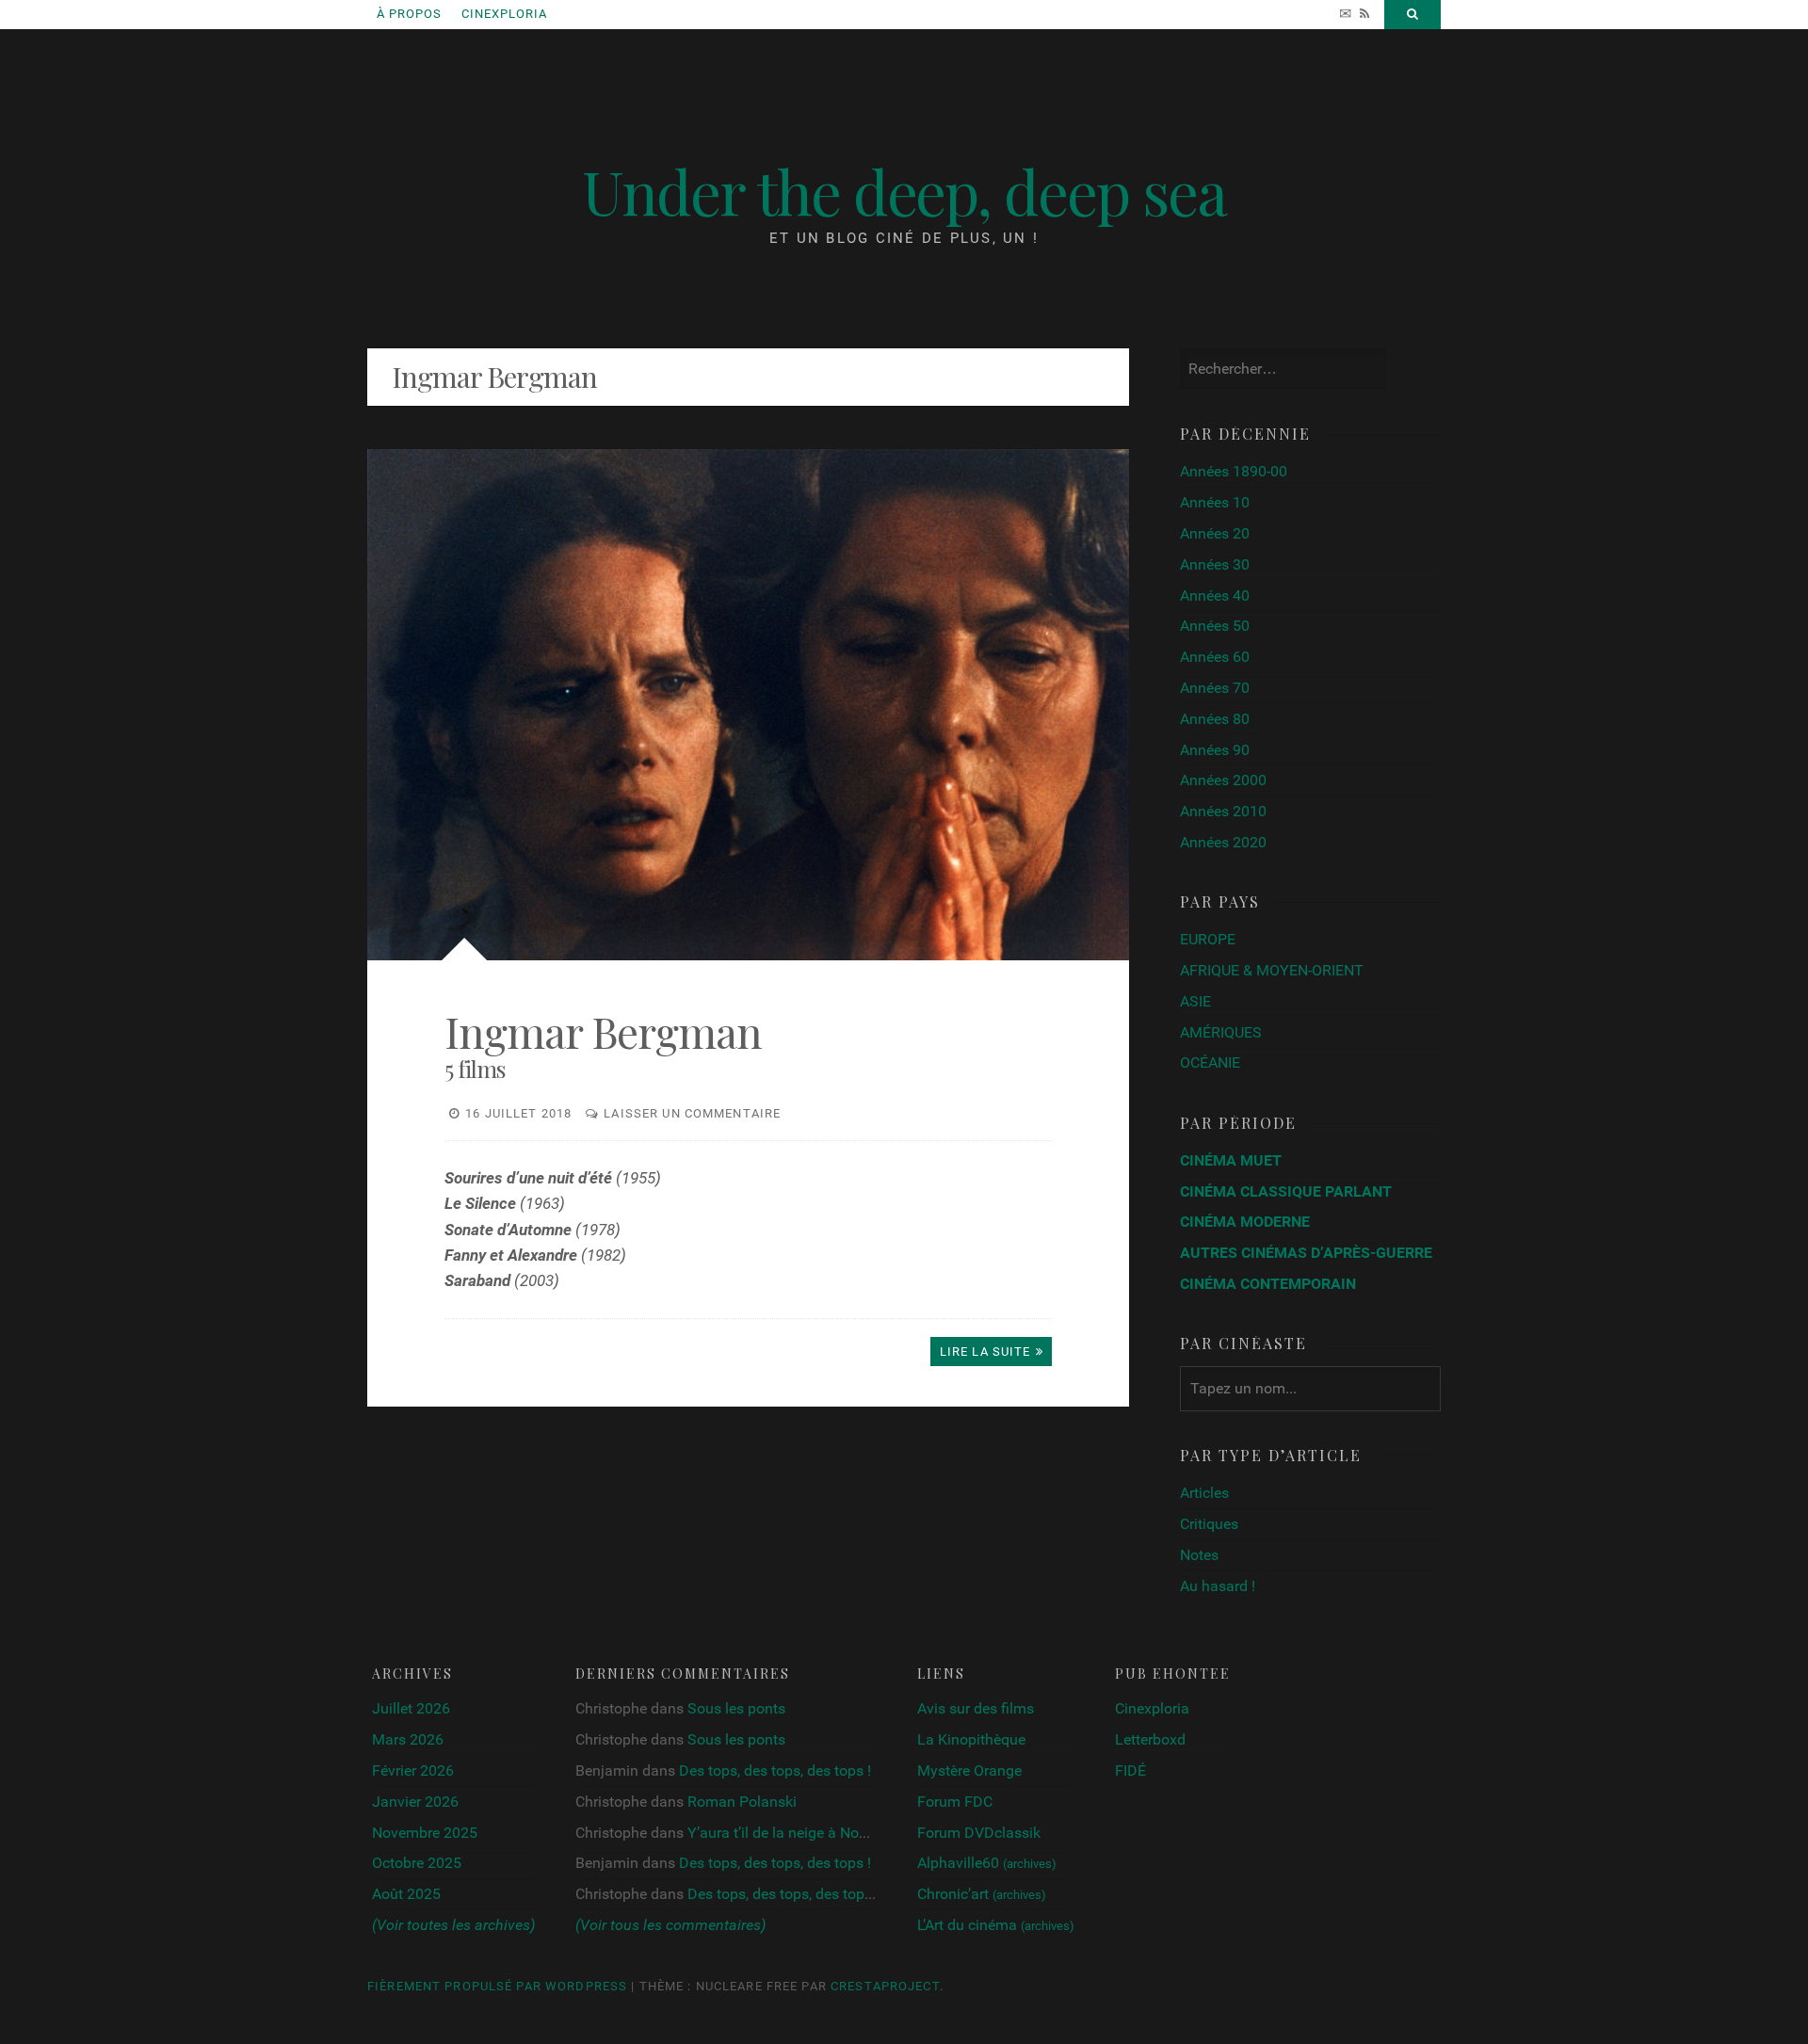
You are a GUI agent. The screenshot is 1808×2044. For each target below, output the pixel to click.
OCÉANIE (1210, 1062)
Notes (1199, 1555)
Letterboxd (1150, 1739)
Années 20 (1215, 533)
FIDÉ (1130, 1770)
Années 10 (1215, 502)
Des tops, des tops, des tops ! (775, 1770)
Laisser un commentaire (692, 1113)
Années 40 (1215, 595)
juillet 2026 (411, 1708)
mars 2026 (408, 1739)
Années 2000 (1223, 780)
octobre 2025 (417, 1863)
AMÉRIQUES (1221, 1032)
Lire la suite (985, 1352)
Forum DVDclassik (979, 1833)
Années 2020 (1223, 842)
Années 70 (1215, 688)
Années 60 (1215, 657)
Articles (1204, 1493)
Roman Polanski (742, 1802)
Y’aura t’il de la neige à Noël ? (784, 1833)
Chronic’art (982, 1894)
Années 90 (1215, 750)
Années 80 (1215, 719)
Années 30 (1215, 564)
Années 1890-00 (1234, 471)
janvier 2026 (415, 1802)
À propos (409, 14)
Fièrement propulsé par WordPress (497, 1986)
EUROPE (1208, 939)
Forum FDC (955, 1802)
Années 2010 (1223, 811)
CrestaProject (885, 1986)
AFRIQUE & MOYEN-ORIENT (1272, 970)
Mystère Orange (969, 1770)
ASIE (1195, 1001)
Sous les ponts (736, 1708)
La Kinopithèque (971, 1739)
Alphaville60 (987, 1863)
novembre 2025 (425, 1833)
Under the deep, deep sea (904, 190)
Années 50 (1215, 626)
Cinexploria (504, 14)
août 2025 (406, 1894)
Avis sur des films (976, 1708)
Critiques (1209, 1524)
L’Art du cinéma (996, 1925)
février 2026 (413, 1770)
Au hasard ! (1218, 1586)
